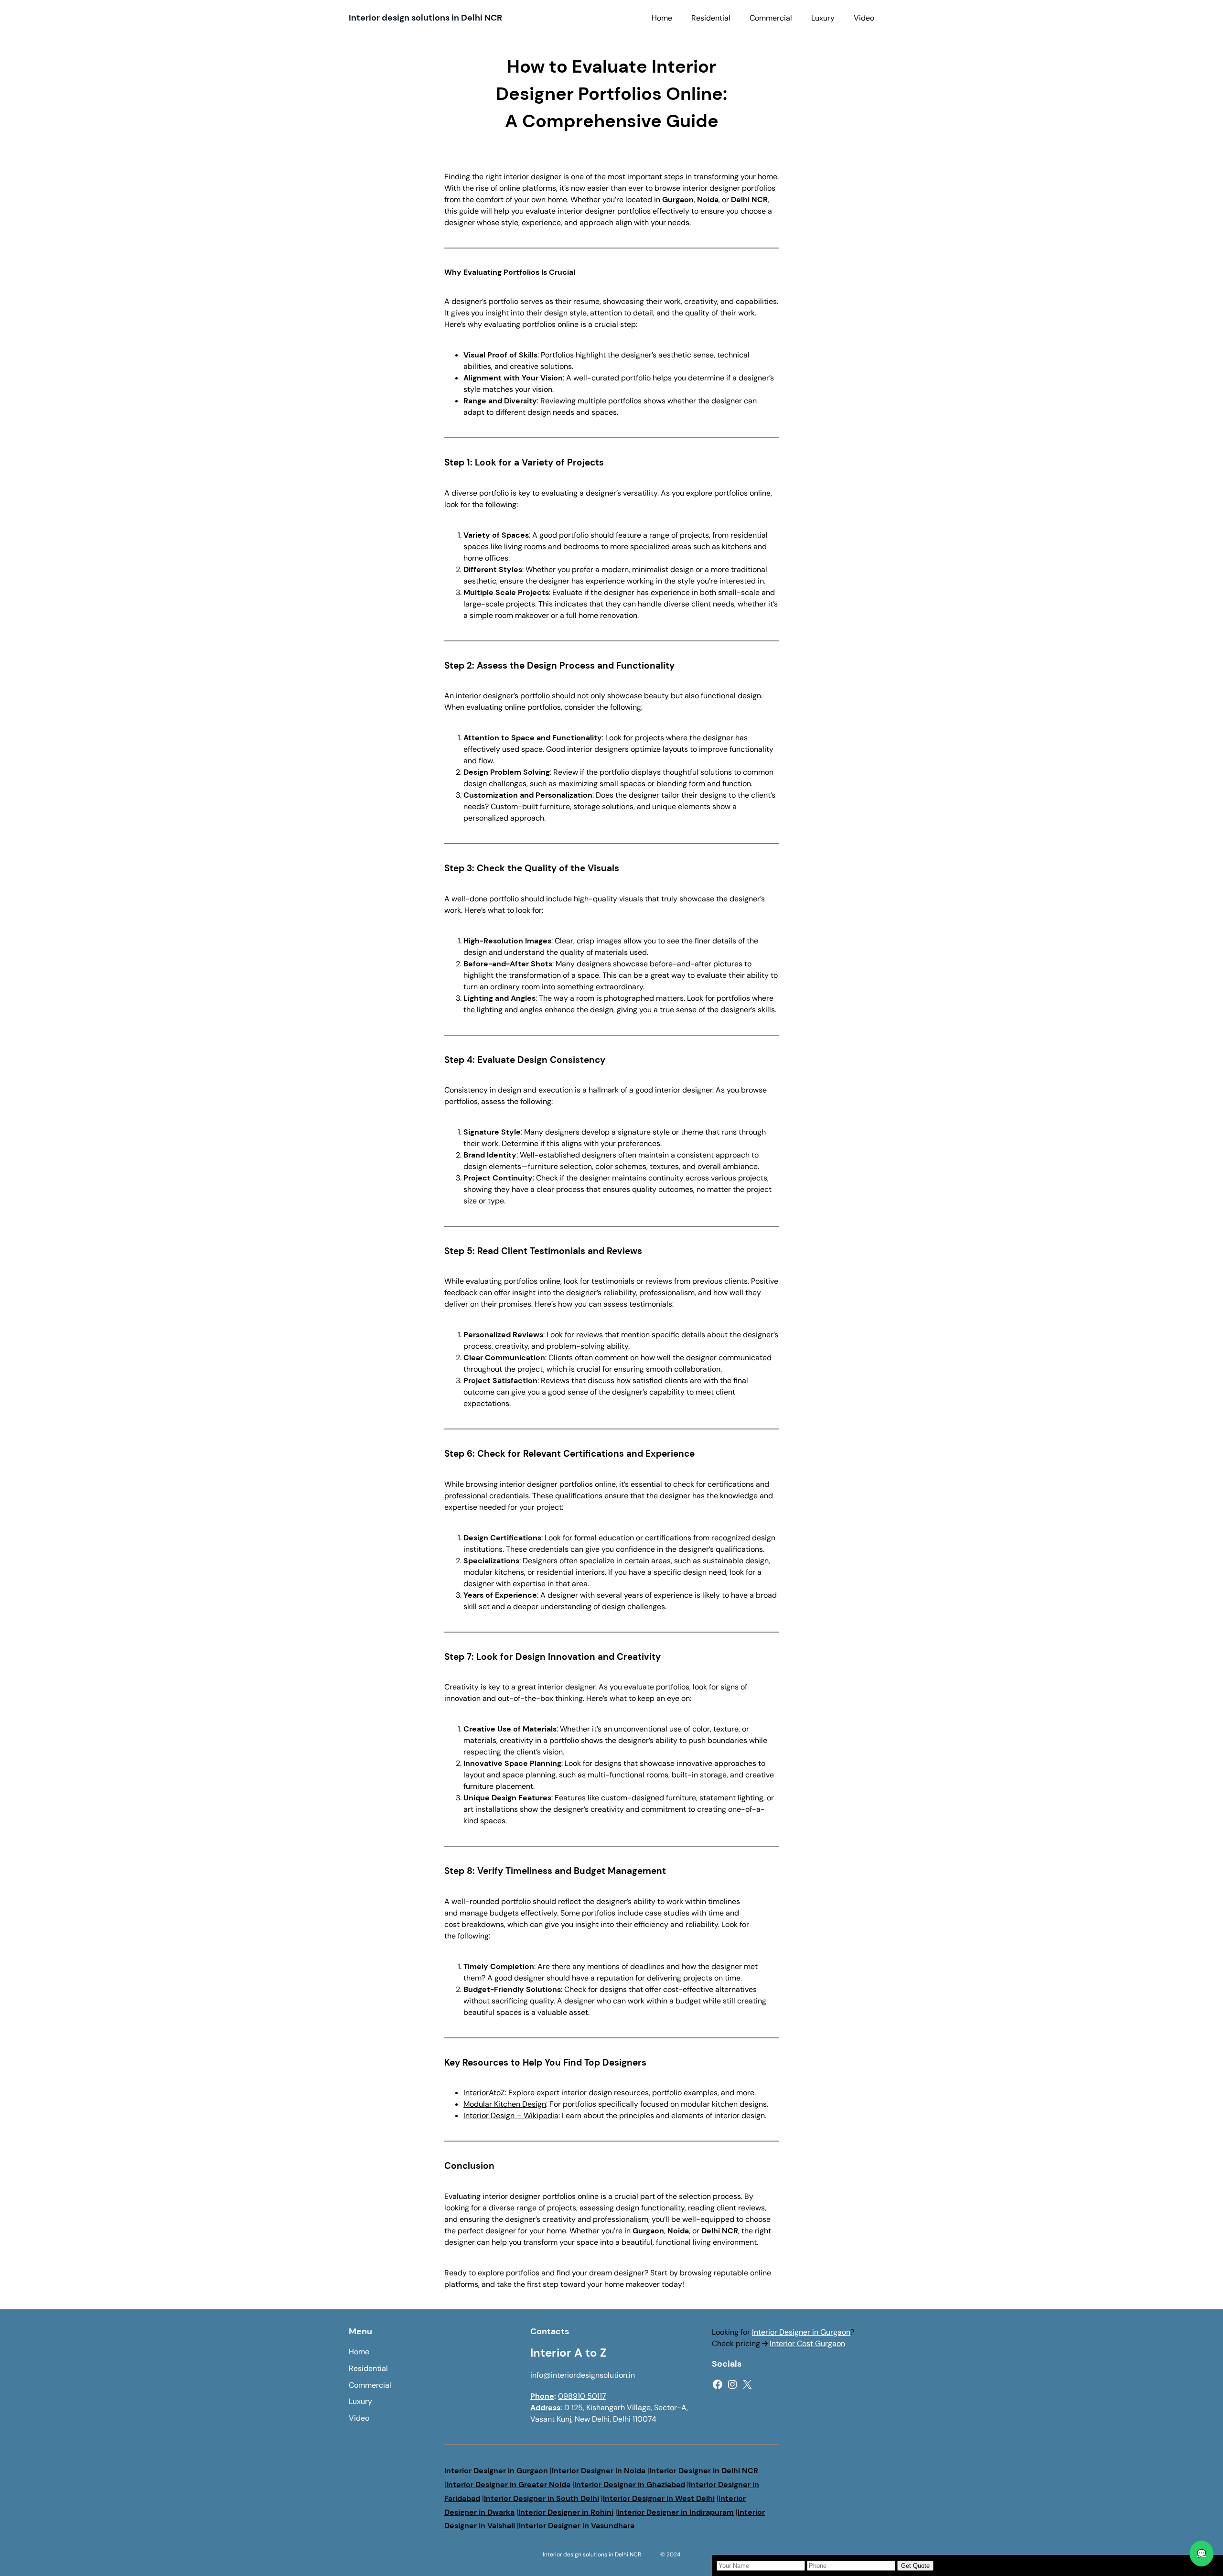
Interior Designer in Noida (599, 2471)
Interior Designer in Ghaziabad (630, 2484)
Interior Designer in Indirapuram (676, 2512)
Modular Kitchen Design (505, 2104)
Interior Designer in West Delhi (659, 2498)
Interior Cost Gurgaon (807, 2343)
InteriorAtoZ (484, 2093)
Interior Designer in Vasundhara (577, 2526)
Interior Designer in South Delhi (542, 2498)
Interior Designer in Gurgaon (801, 2332)
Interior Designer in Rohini (566, 2512)
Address (545, 2408)
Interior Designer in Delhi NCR (704, 2471)
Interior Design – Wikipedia (511, 2116)
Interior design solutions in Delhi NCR (425, 18)
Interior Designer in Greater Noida (508, 2484)
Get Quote (915, 2566)
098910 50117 (582, 2396)
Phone (542, 2396)
